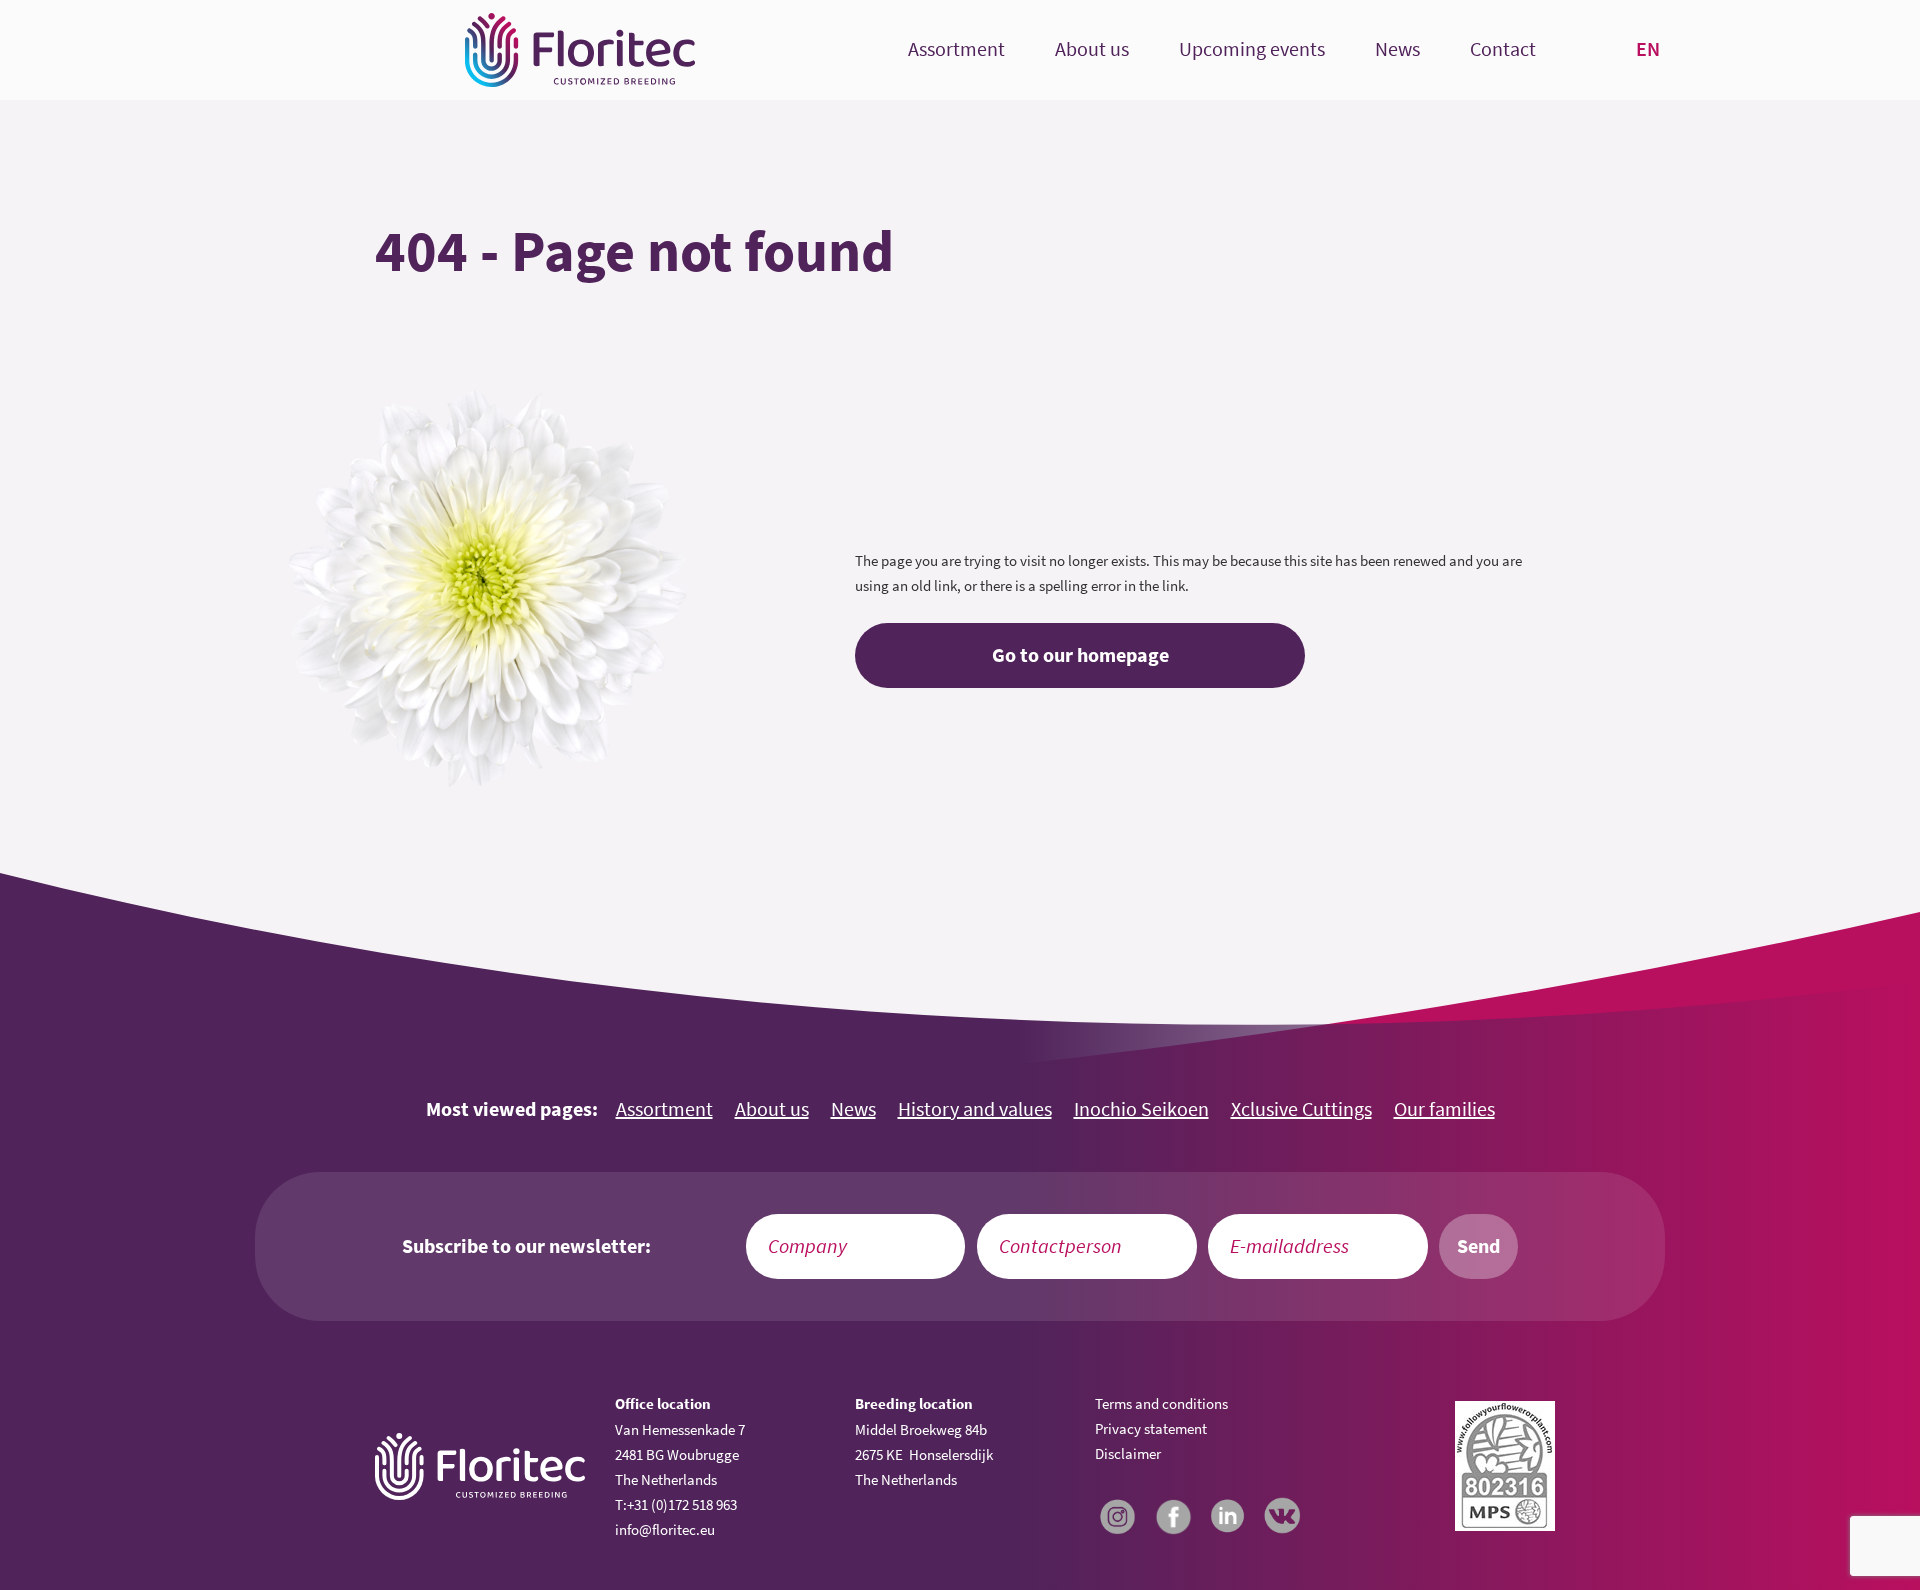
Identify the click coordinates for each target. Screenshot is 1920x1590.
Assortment (956, 49)
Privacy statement (1151, 1428)
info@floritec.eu (665, 1529)
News (1397, 49)
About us (1092, 49)
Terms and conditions (1161, 1403)
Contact (1503, 49)
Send (1478, 1246)
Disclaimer (1128, 1453)
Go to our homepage (1080, 655)
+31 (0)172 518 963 (682, 1504)
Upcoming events (1252, 49)
